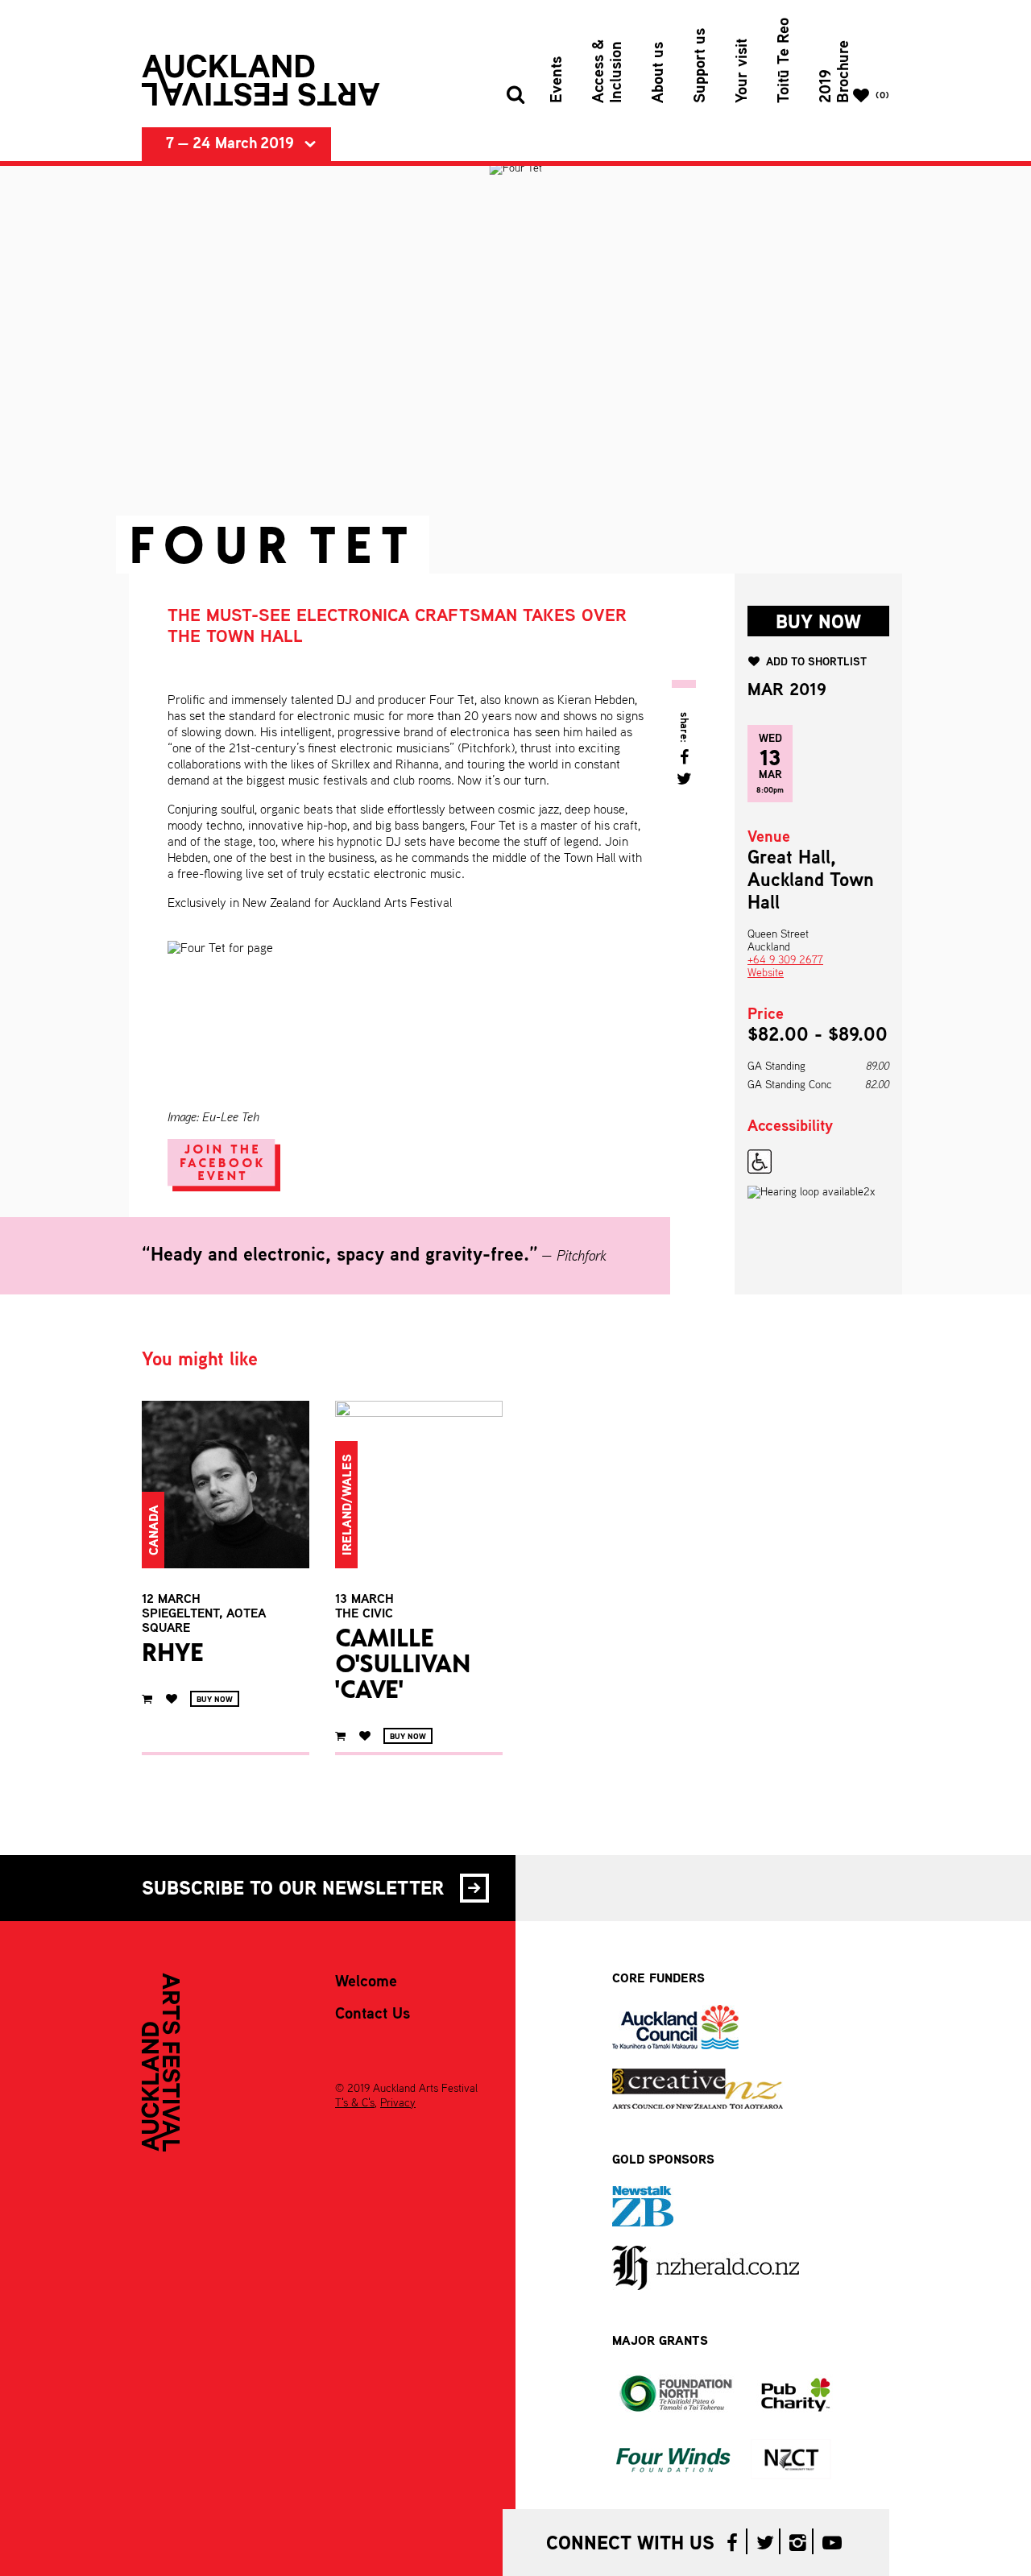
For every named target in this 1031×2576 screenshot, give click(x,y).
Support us (701, 66)
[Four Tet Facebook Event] (228, 1169)
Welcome (366, 1982)
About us (659, 72)
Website (766, 973)
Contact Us (373, 2015)
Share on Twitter (684, 779)
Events (557, 80)
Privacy (398, 2103)
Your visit (743, 71)
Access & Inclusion (608, 71)
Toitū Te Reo (785, 60)
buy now (818, 623)
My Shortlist (882, 96)
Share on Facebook (684, 757)
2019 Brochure (835, 72)
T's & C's (355, 2103)
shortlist (171, 1699)
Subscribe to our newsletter (293, 1890)
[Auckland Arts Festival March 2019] (261, 81)
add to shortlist (816, 662)
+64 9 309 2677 (785, 960)
